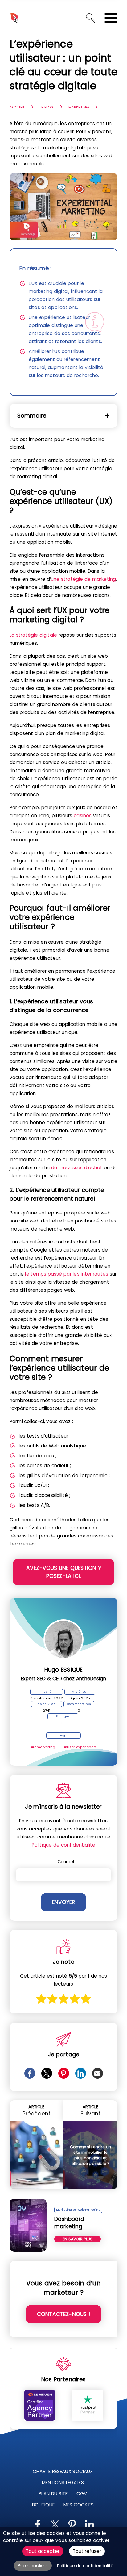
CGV (82, 2494)
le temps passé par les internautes (67, 1274)
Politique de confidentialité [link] (85, 2566)
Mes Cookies (79, 2505)
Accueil (17, 107)
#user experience (80, 1747)
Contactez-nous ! (63, 2314)
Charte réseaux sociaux (63, 2471)
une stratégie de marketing (83, 579)
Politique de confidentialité (63, 1845)
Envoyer (63, 1902)
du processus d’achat (77, 1168)
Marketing (79, 107)
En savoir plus (78, 2239)
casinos (83, 816)
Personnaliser (33, 2566)
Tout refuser (87, 2551)
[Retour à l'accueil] (14, 18)
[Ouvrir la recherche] (91, 18)
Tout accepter (43, 2551)
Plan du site (53, 2494)
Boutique (43, 2505)
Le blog (47, 107)
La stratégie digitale (33, 635)
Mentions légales (63, 2482)
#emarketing (43, 1747)
